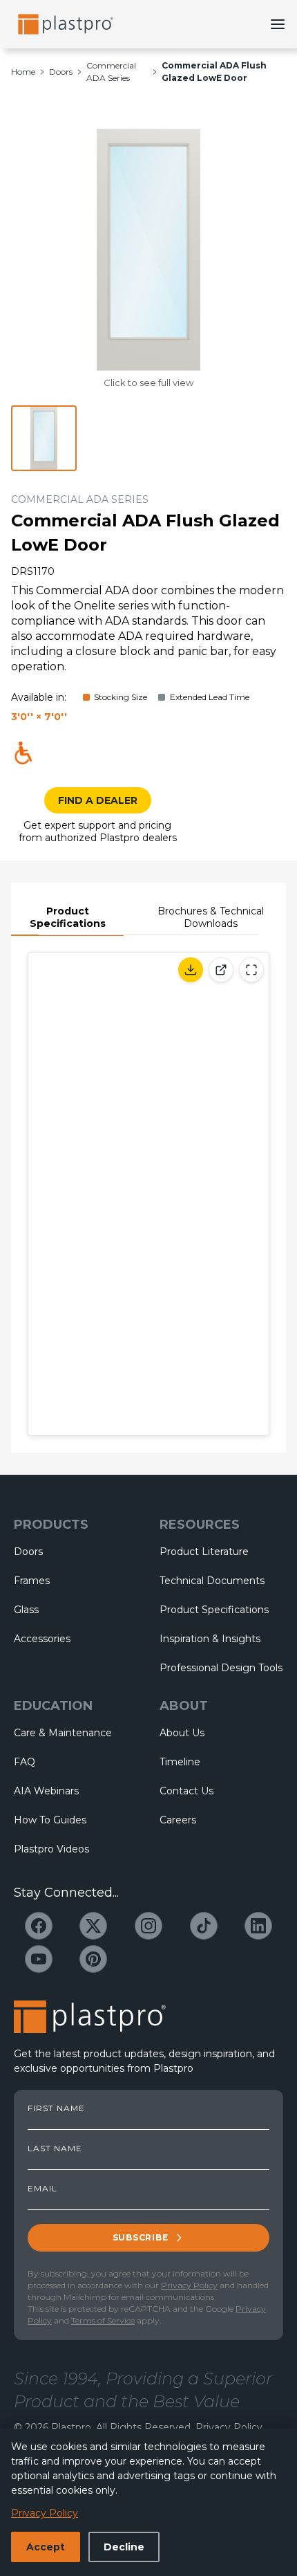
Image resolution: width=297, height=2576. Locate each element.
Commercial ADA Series (111, 72)
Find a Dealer (98, 800)
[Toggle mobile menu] (278, 24)
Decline (124, 2547)
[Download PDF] (191, 970)
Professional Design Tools (221, 1668)
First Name (56, 2108)
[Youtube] (39, 1959)
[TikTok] (204, 1926)
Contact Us (186, 1791)
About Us (182, 1733)
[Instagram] (148, 1926)
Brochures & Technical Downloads (211, 917)
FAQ (25, 1762)
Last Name (55, 2149)
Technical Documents (212, 1581)
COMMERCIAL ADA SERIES (80, 499)
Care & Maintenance (63, 1733)
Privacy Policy (189, 2285)
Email (42, 2189)
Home (23, 72)
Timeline (180, 1762)
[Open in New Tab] (221, 970)
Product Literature (204, 1552)
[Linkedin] (258, 1926)
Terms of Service (103, 2320)
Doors (61, 72)
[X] (93, 1926)
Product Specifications (68, 917)
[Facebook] (39, 1926)
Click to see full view (148, 383)
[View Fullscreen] (251, 970)
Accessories (42, 1639)
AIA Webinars (46, 1791)
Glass (26, 1610)
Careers (178, 1820)
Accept (46, 2547)
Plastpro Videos (51, 1849)
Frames (32, 1581)
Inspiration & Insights (210, 1639)
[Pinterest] (93, 1959)
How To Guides (50, 1820)
